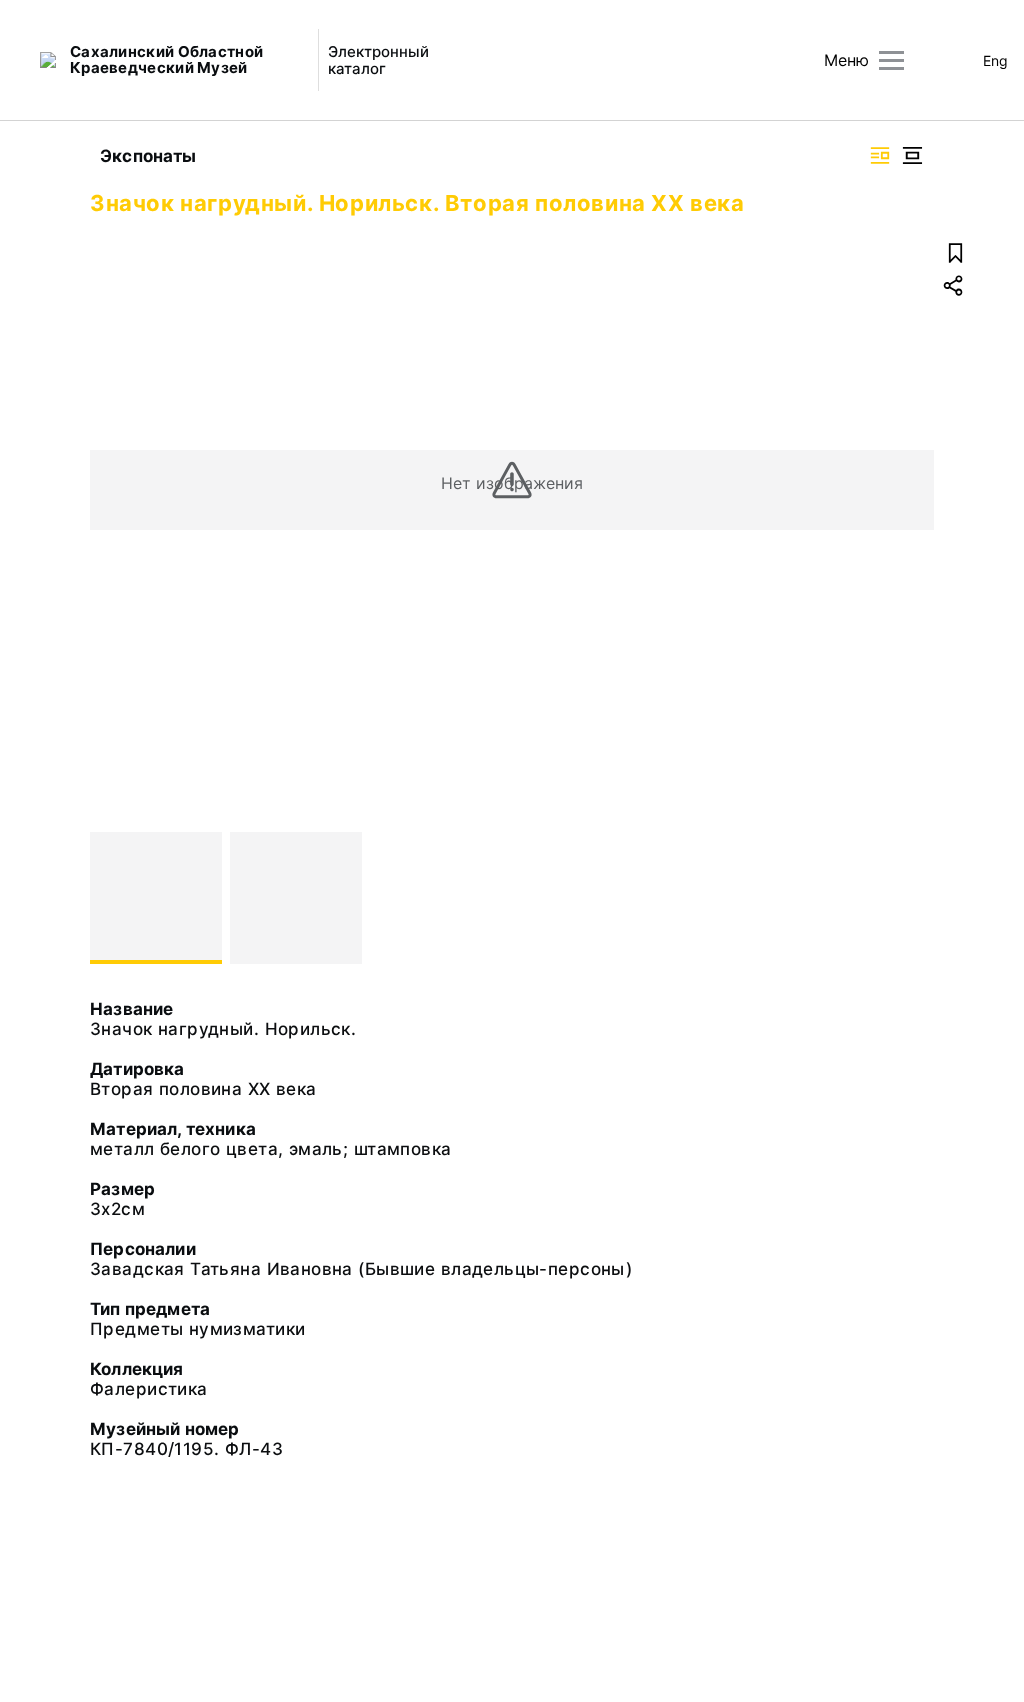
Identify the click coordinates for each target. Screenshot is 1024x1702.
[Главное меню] (891, 60)
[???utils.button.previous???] (114, 898)
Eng (995, 60)
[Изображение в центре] (912, 155)
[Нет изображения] (156, 898)
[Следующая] (910, 898)
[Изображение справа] (880, 155)
